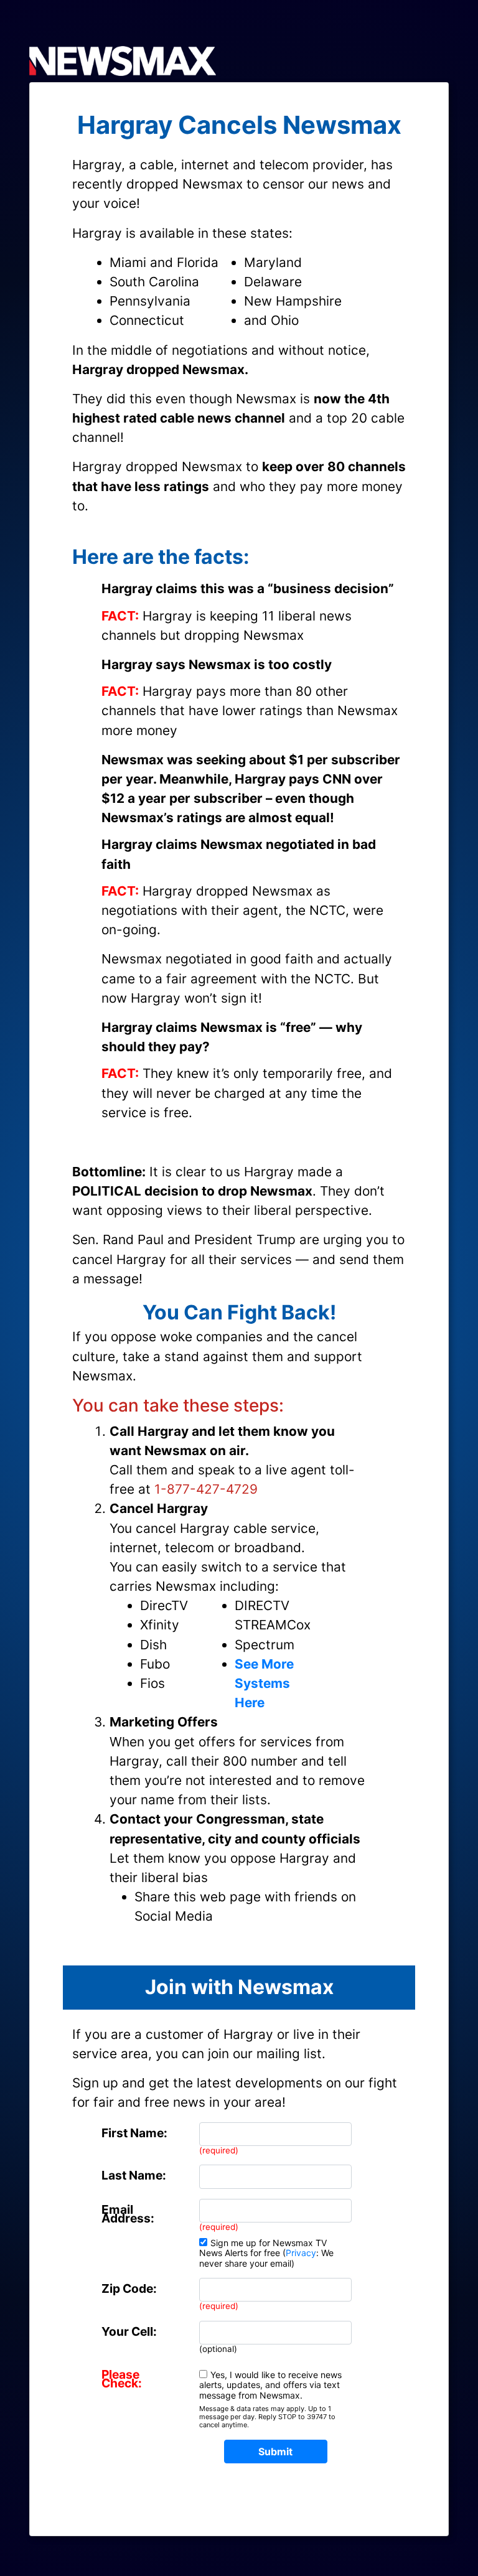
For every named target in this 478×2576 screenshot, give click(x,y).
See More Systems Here (264, 1683)
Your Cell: (129, 2331)
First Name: (134, 2133)
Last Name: (134, 2175)
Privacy (301, 2253)
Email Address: (128, 2214)
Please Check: (122, 2379)
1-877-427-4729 (206, 1489)
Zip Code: (129, 2288)
